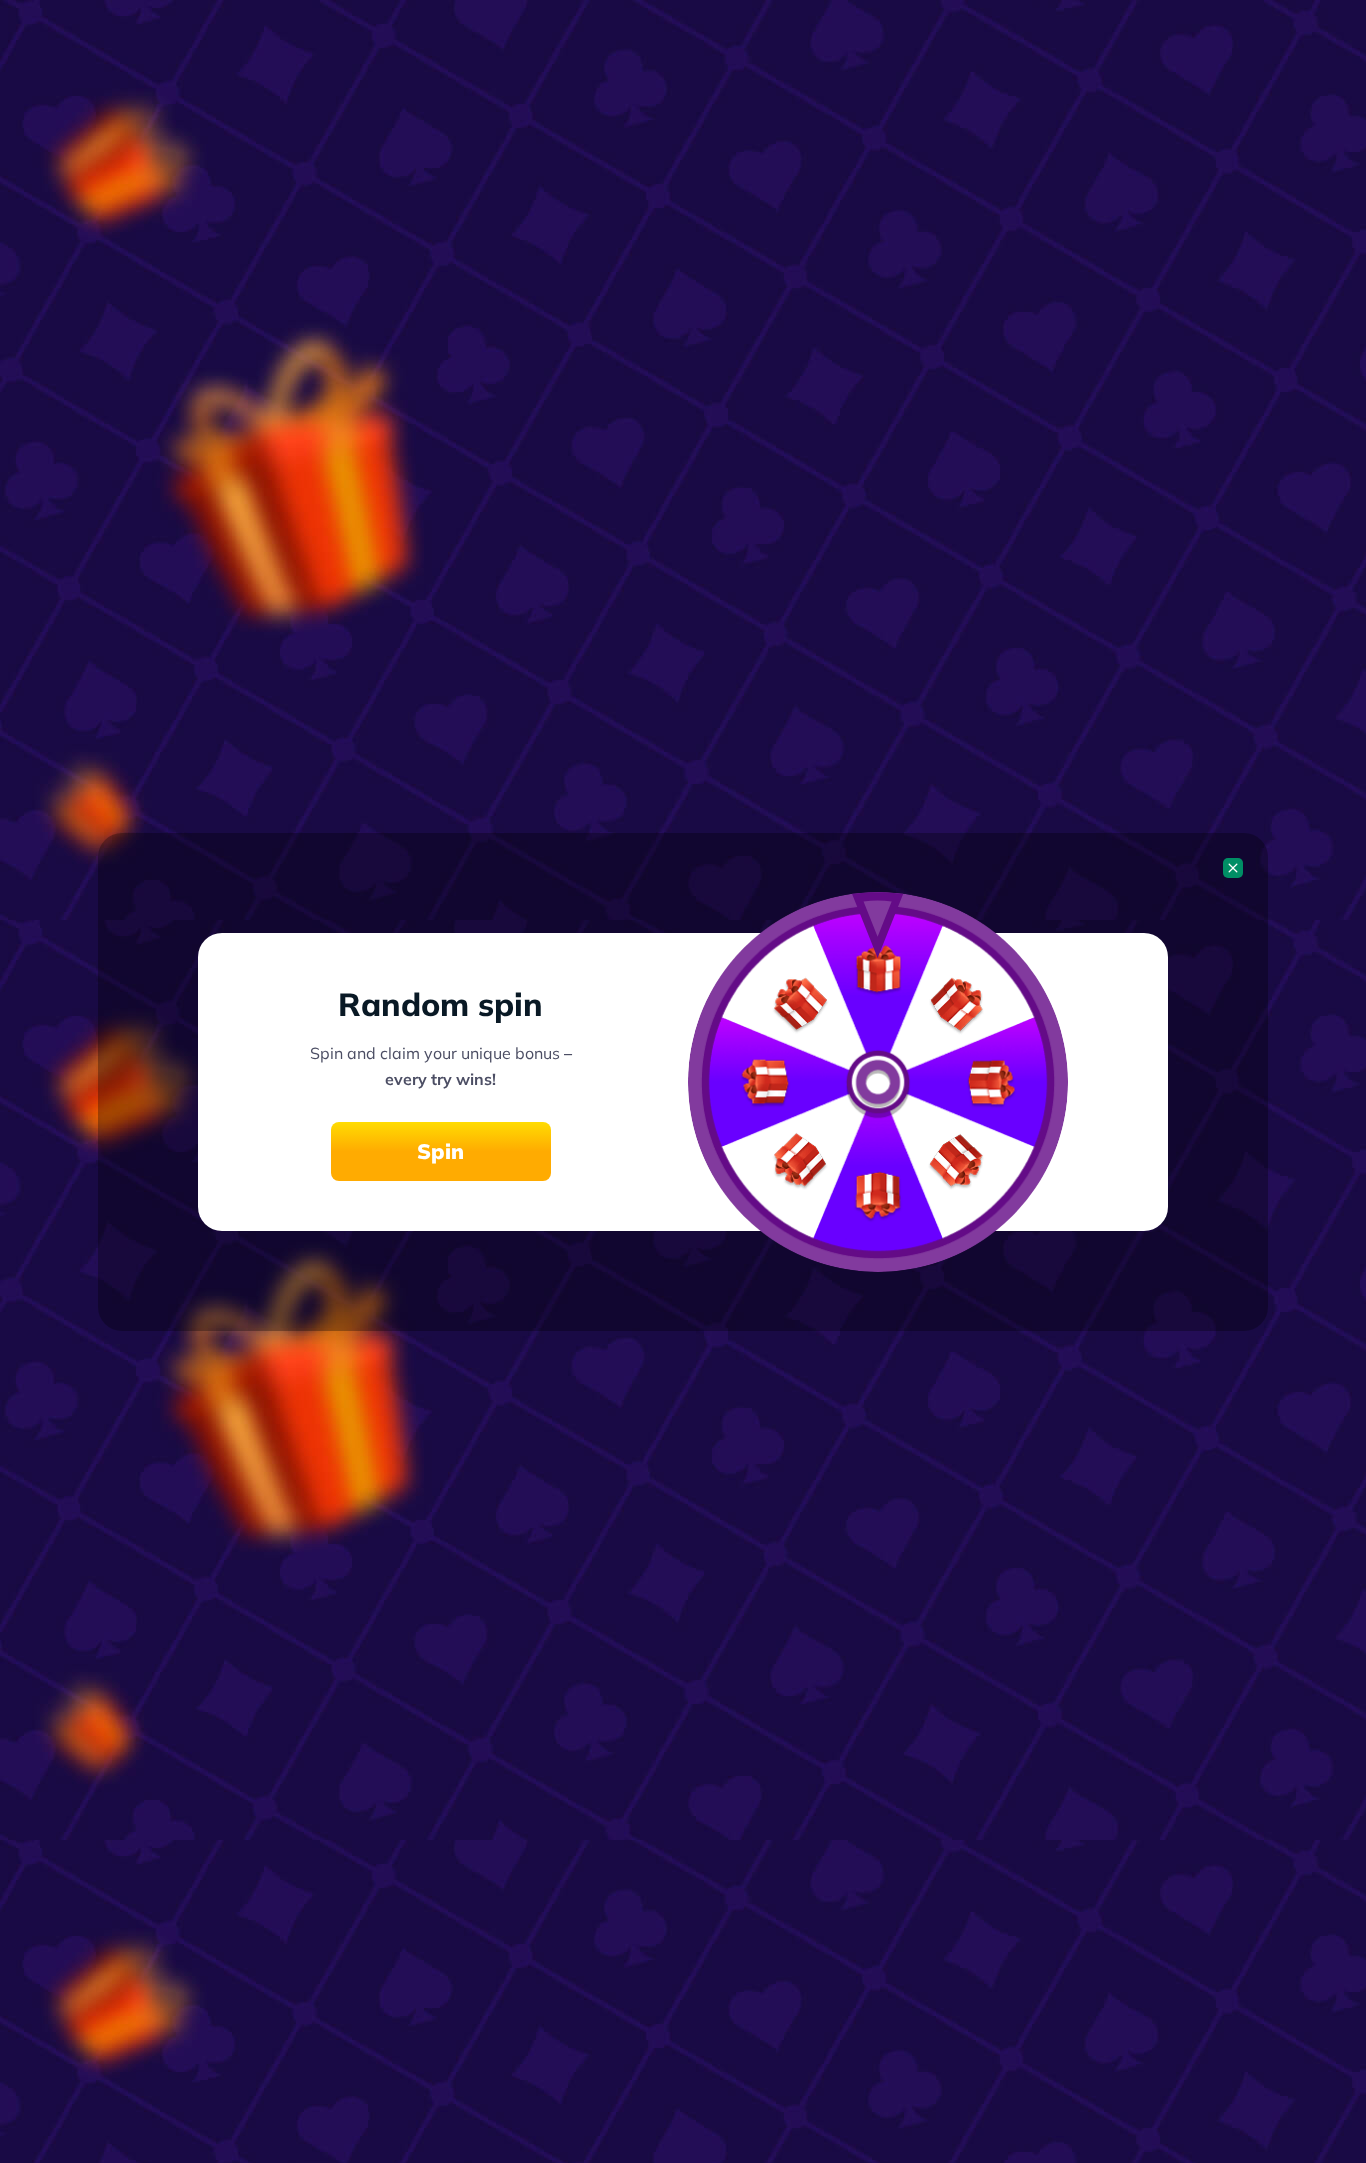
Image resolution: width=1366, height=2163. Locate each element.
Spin (440, 1151)
